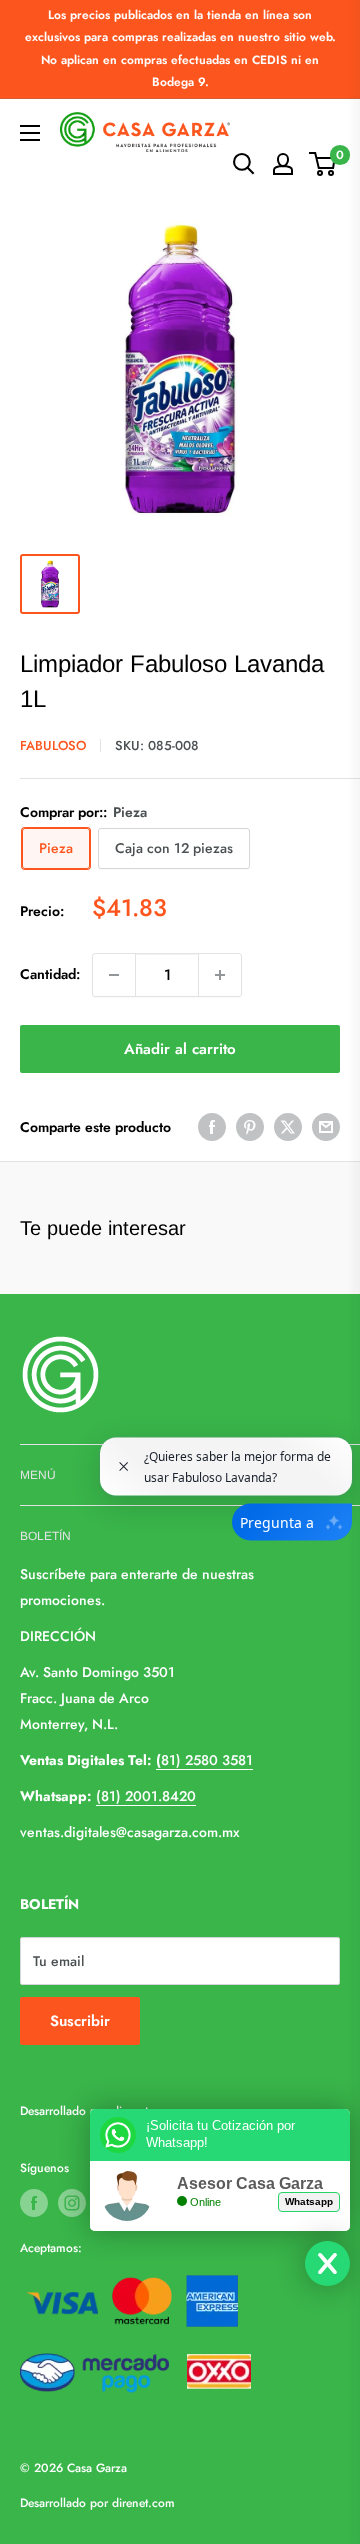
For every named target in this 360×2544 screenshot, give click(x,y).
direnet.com (143, 2503)
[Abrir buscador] (244, 164)
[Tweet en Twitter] (288, 1127)
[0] (323, 164)
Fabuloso (53, 745)
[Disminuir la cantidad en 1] (114, 975)
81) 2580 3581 (204, 1760)
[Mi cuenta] (283, 164)
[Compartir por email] (326, 1127)
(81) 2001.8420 (146, 1796)
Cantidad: (50, 974)
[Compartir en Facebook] (212, 1127)
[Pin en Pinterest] (250, 1127)
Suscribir (80, 2021)
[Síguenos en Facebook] (34, 2203)
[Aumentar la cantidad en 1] (220, 975)
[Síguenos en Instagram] (72, 2203)
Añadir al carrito (180, 1049)
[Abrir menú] (30, 133)
